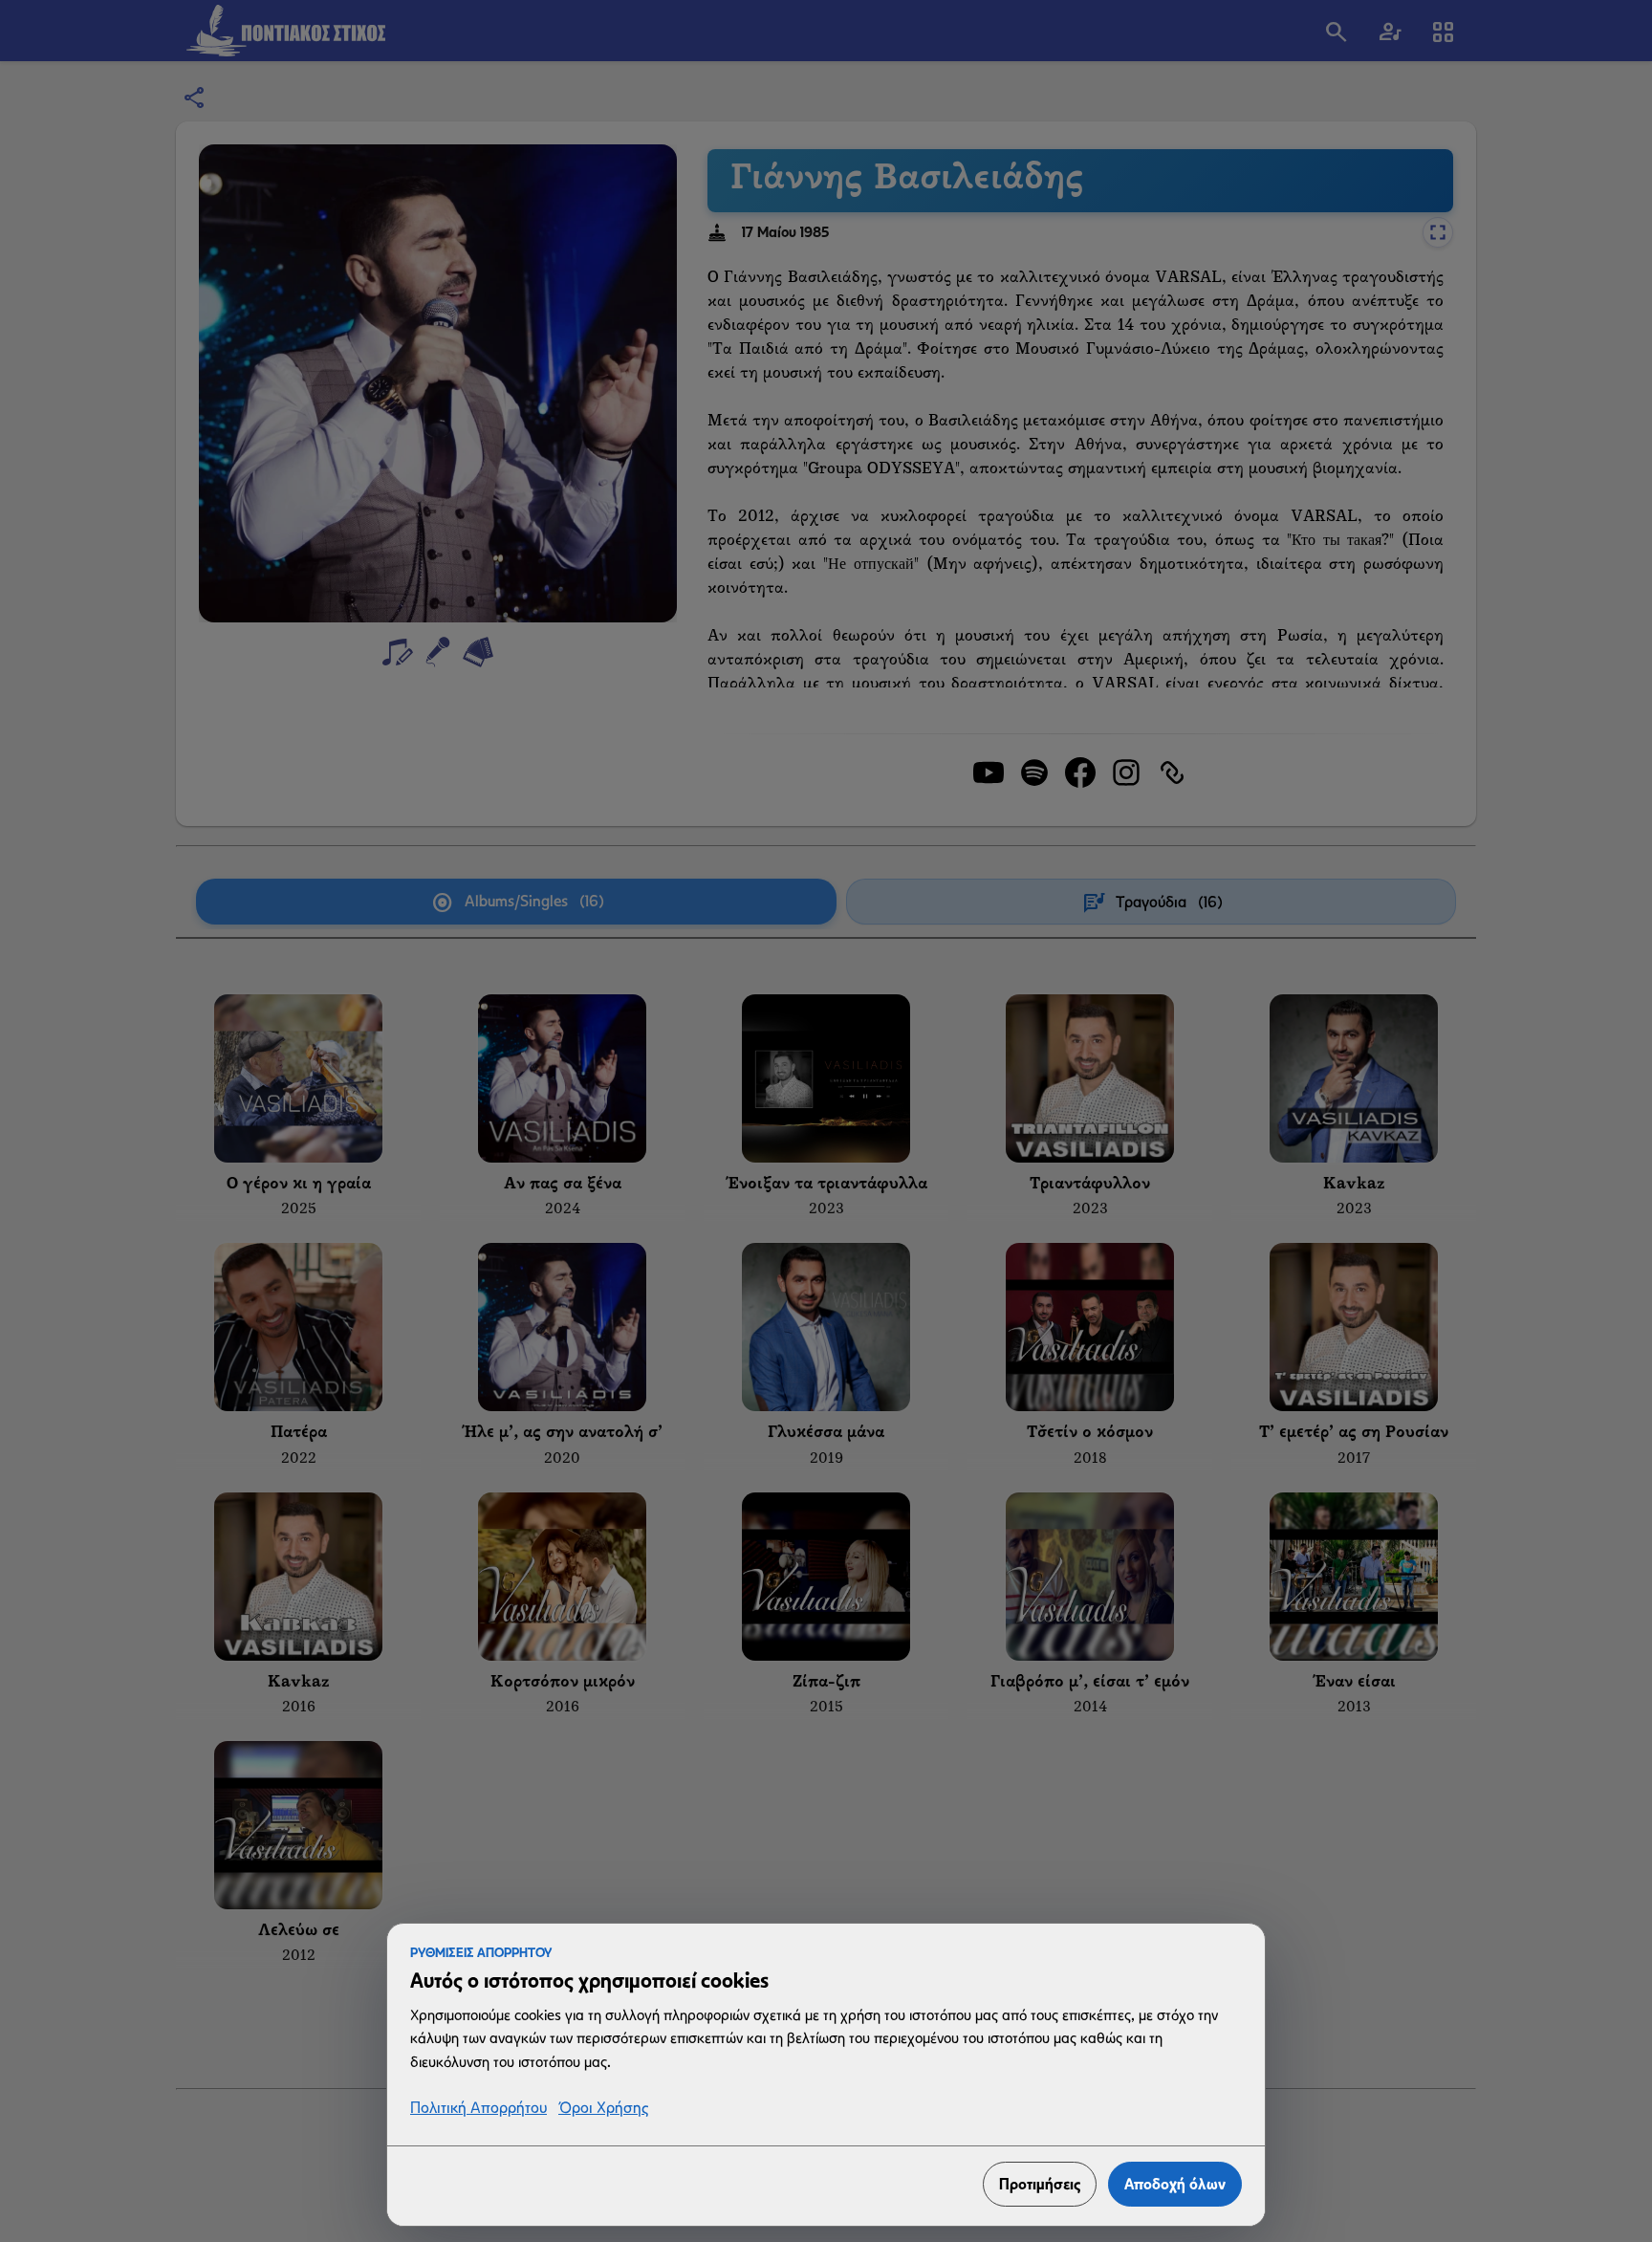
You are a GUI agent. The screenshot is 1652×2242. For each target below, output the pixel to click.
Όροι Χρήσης (603, 2109)
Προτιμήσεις (1040, 2184)
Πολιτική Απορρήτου (478, 2109)
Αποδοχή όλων (1175, 2184)
